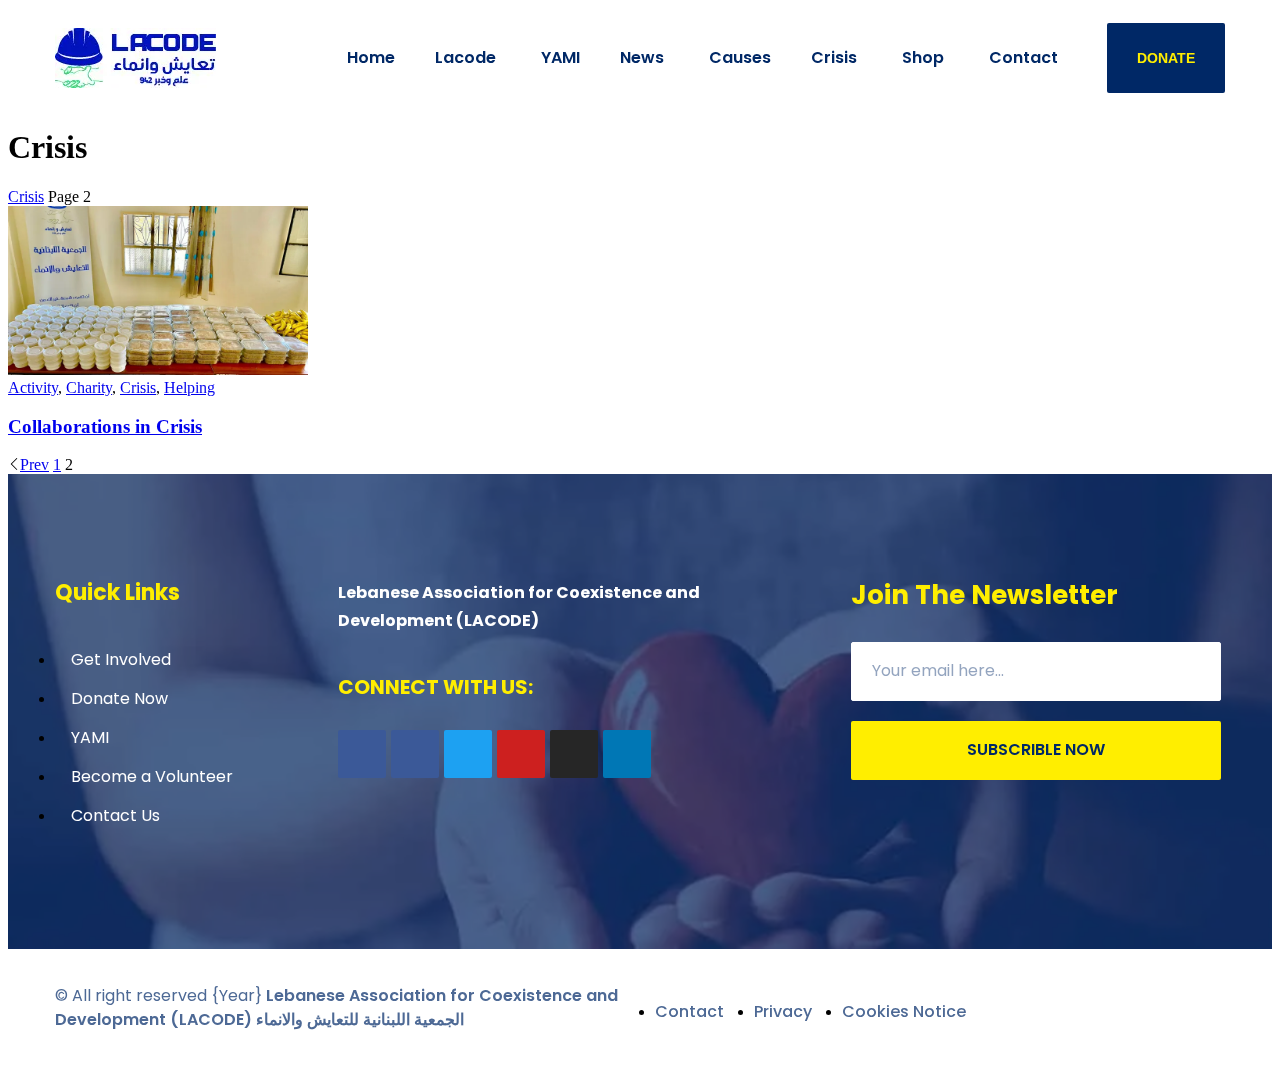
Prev (34, 464)
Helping (189, 387)
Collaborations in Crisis (105, 426)
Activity (33, 387)
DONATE (1166, 58)
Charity (89, 387)
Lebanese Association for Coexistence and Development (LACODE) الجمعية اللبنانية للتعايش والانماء (336, 1007)
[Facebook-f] (362, 754)
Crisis (26, 196)
